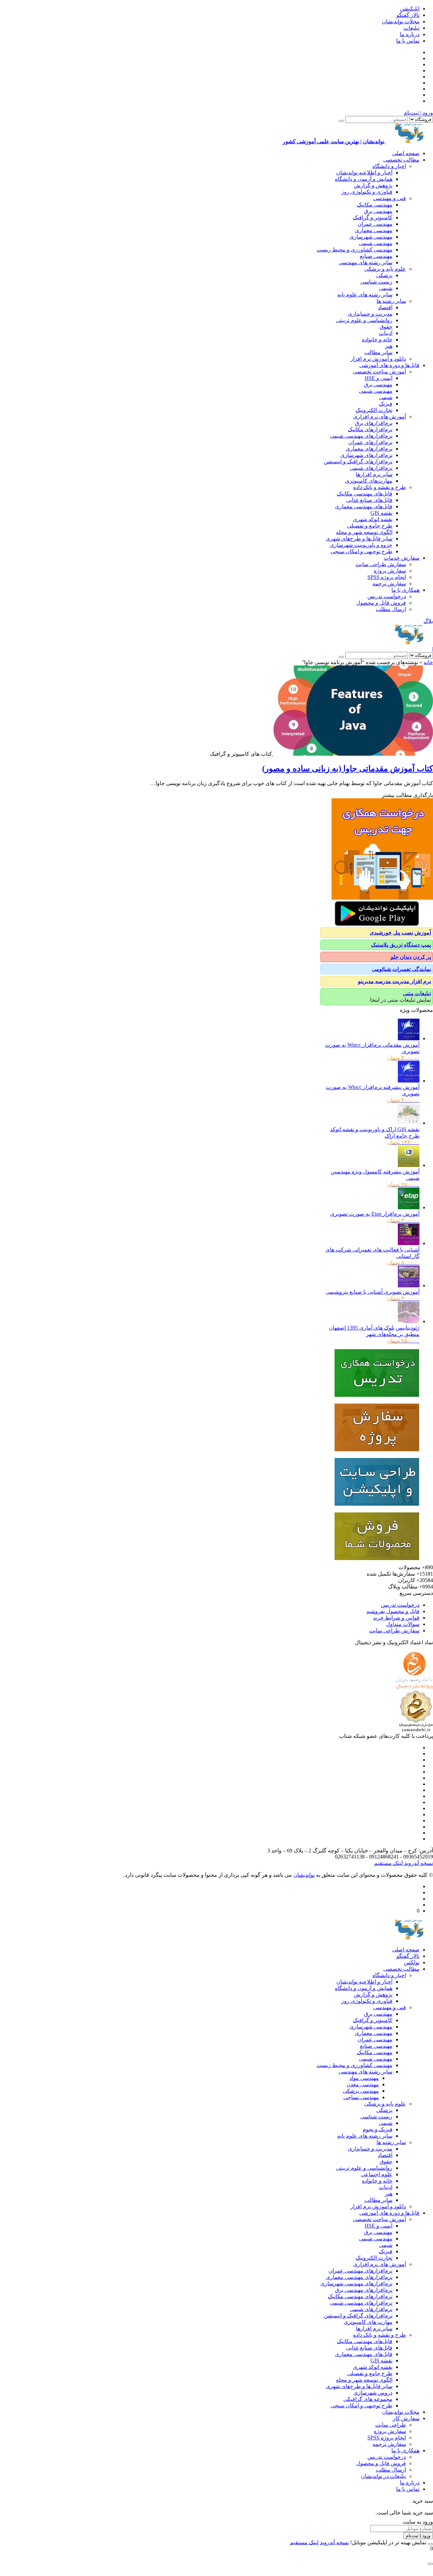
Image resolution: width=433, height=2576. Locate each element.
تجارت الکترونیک (374, 410)
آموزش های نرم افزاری (380, 417)
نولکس (412, 1962)
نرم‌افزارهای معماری (369, 449)
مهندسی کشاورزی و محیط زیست (355, 250)
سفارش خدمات (402, 558)
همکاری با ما (405, 590)
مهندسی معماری (374, 230)
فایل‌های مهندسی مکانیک (365, 494)
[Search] (341, 121)
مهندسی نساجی (361, 2097)
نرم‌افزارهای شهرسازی (366, 455)
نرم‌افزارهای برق (374, 423)
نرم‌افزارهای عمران (370, 442)
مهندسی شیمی (376, 243)
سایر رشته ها (391, 301)
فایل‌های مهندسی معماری (364, 506)
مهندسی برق (378, 211)
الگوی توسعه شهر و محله (364, 532)
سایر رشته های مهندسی (366, 262)
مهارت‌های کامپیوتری (369, 481)
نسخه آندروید (418, 1863)
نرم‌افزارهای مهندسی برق (364, 2290)
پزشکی (384, 275)
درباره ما (410, 34)
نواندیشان (304, 1875)
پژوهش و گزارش (373, 185)
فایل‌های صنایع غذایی (369, 500)
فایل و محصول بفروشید (393, 1611)
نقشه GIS (381, 513)
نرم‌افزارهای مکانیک (370, 429)
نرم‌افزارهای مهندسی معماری (359, 2277)
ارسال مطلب (391, 609)
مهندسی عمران (375, 224)
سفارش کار (406, 2418)
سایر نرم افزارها (374, 474)
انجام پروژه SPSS (387, 577)
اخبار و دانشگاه (389, 166)
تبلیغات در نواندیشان (383, 2476)
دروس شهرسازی (373, 2393)
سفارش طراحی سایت (381, 564)
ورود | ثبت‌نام (418, 113)
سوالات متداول (403, 1624)
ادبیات (386, 333)
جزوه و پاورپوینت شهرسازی (361, 545)
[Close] (430, 2544)
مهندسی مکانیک (375, 205)
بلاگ (428, 621)
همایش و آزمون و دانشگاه (364, 179)
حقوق (386, 327)
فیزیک (386, 404)
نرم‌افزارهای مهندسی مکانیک (360, 2296)
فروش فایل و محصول (381, 603)
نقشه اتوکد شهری (373, 519)
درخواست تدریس (387, 596)
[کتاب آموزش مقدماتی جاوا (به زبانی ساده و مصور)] (352, 754)
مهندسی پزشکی (361, 2091)
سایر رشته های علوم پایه (365, 295)
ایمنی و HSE (379, 378)
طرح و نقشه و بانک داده (380, 487)
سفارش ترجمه (389, 584)
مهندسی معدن (363, 2084)
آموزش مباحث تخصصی (379, 372)
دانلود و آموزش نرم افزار (378, 359)
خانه (428, 662)
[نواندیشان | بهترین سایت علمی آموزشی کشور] (409, 643)
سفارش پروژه (390, 571)
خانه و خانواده (377, 339)
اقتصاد (385, 307)
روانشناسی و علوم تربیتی (364, 320)
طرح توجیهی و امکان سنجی (361, 551)
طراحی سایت (391, 2425)
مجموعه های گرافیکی (368, 2399)
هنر (389, 346)
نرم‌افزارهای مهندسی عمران (360, 2271)
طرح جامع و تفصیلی (370, 526)
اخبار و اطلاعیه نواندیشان (364, 173)
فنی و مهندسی (390, 198)
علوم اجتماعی (377, 2174)
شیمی (386, 288)
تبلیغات (412, 28)
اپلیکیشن (410, 9)
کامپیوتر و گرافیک (373, 217)
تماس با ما (408, 41)
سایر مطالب (378, 352)
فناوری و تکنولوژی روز (367, 192)
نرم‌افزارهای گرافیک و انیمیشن (358, 461)
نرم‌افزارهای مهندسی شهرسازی (356, 2283)
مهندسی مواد (364, 2078)
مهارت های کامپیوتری (368, 2322)
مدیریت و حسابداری (370, 314)
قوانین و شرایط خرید (396, 1618)
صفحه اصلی (406, 153)
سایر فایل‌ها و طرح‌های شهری (359, 539)
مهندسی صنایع (376, 256)
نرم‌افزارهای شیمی (371, 468)
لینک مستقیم (389, 1863)
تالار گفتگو (408, 15)
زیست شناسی (376, 282)
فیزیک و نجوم (378, 2129)
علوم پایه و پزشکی (385, 269)
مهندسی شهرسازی (371, 237)
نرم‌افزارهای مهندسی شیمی (361, 436)
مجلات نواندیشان (401, 21)
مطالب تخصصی (401, 160)
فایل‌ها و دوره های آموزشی (389, 365)
